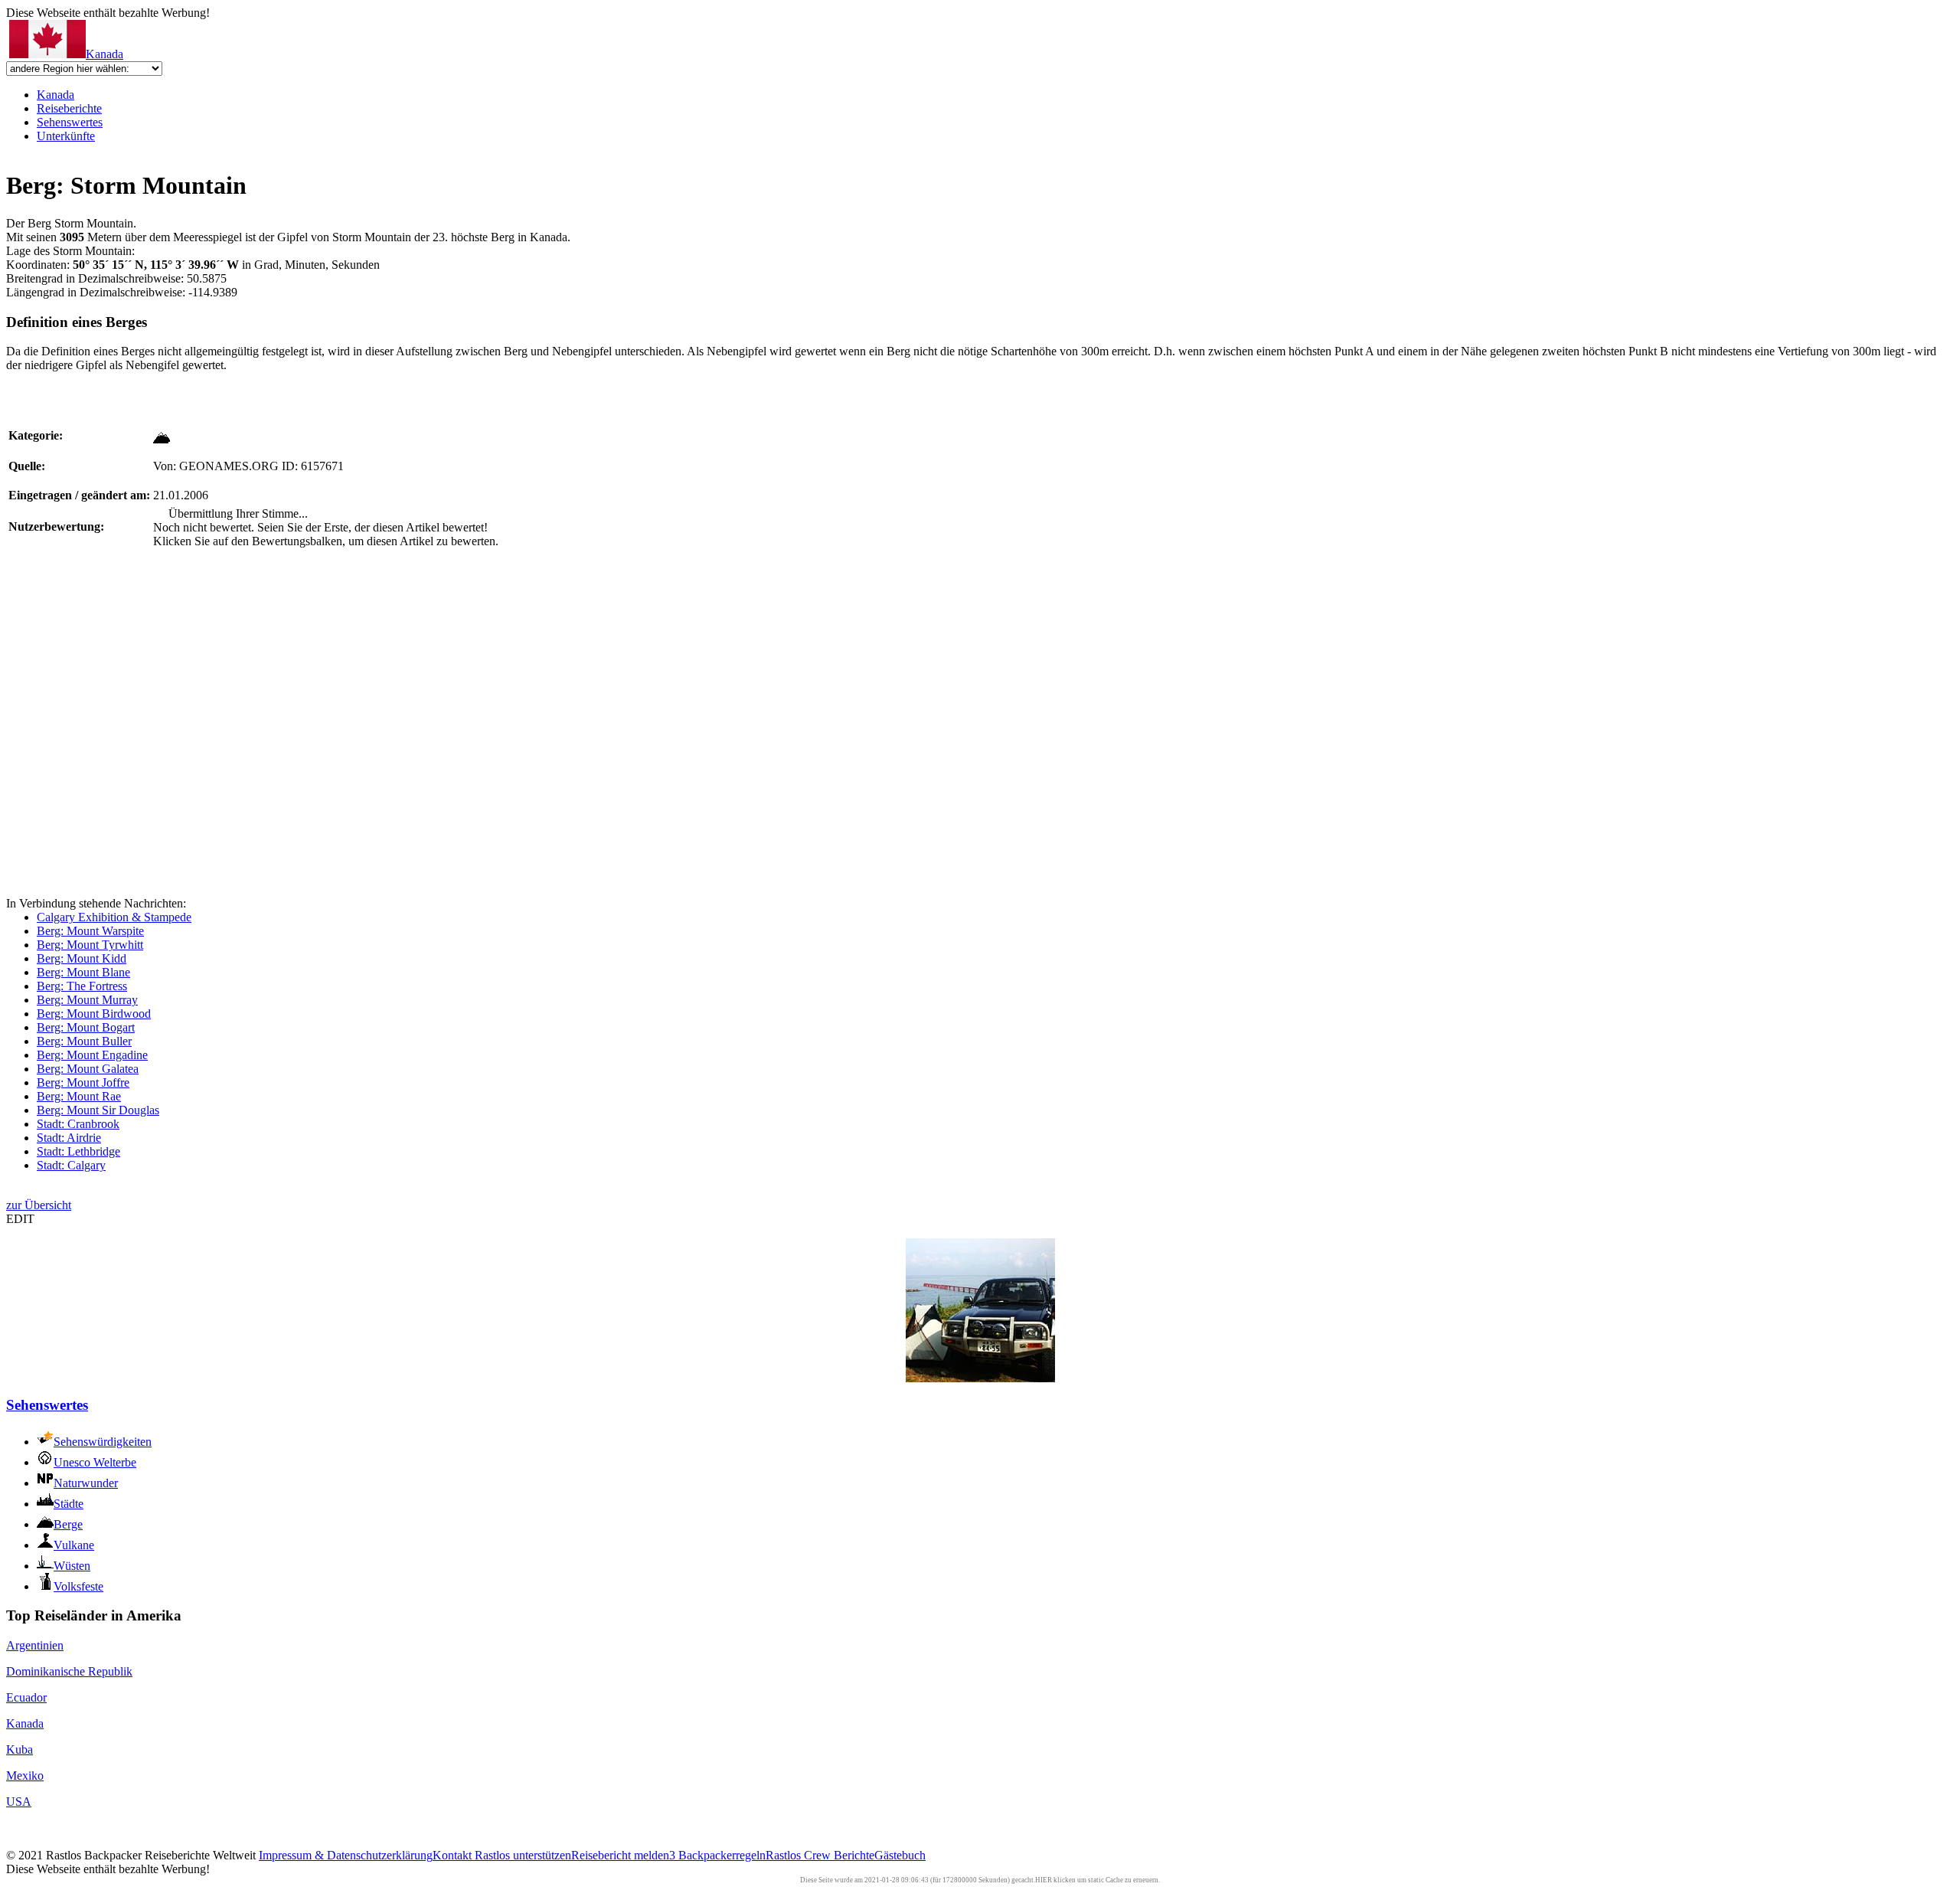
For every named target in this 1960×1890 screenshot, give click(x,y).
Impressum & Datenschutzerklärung (346, 1855)
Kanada (105, 54)
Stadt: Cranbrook (78, 1124)
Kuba (20, 1749)
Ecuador (26, 1697)
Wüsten (72, 1566)
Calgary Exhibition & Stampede (114, 917)
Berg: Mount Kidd (82, 958)
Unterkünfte (66, 136)
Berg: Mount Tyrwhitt (90, 945)
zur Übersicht (39, 1205)
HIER (1044, 1880)
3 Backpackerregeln (717, 1855)
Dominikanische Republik (69, 1671)
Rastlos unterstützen (523, 1855)
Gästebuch (900, 1855)
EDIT (20, 1219)
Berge (68, 1524)
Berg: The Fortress (82, 986)
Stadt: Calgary (71, 1165)
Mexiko (25, 1776)
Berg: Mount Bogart (86, 1027)
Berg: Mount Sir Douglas (98, 1110)
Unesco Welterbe (95, 1462)
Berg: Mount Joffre (83, 1082)
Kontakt (454, 1855)
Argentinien (35, 1645)
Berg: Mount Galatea (88, 1069)
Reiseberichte (69, 108)
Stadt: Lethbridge (78, 1151)
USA (19, 1802)
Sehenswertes (70, 122)
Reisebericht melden (620, 1855)
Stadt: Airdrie (69, 1138)
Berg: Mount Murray (87, 1000)
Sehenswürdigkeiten (103, 1442)
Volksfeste (78, 1586)
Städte (69, 1504)
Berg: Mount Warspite (90, 931)
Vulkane (74, 1545)
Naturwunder (86, 1483)
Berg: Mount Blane (83, 972)
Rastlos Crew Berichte (820, 1855)
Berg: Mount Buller (84, 1041)
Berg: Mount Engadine (92, 1055)
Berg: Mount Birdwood (94, 1014)
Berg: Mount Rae (79, 1096)
